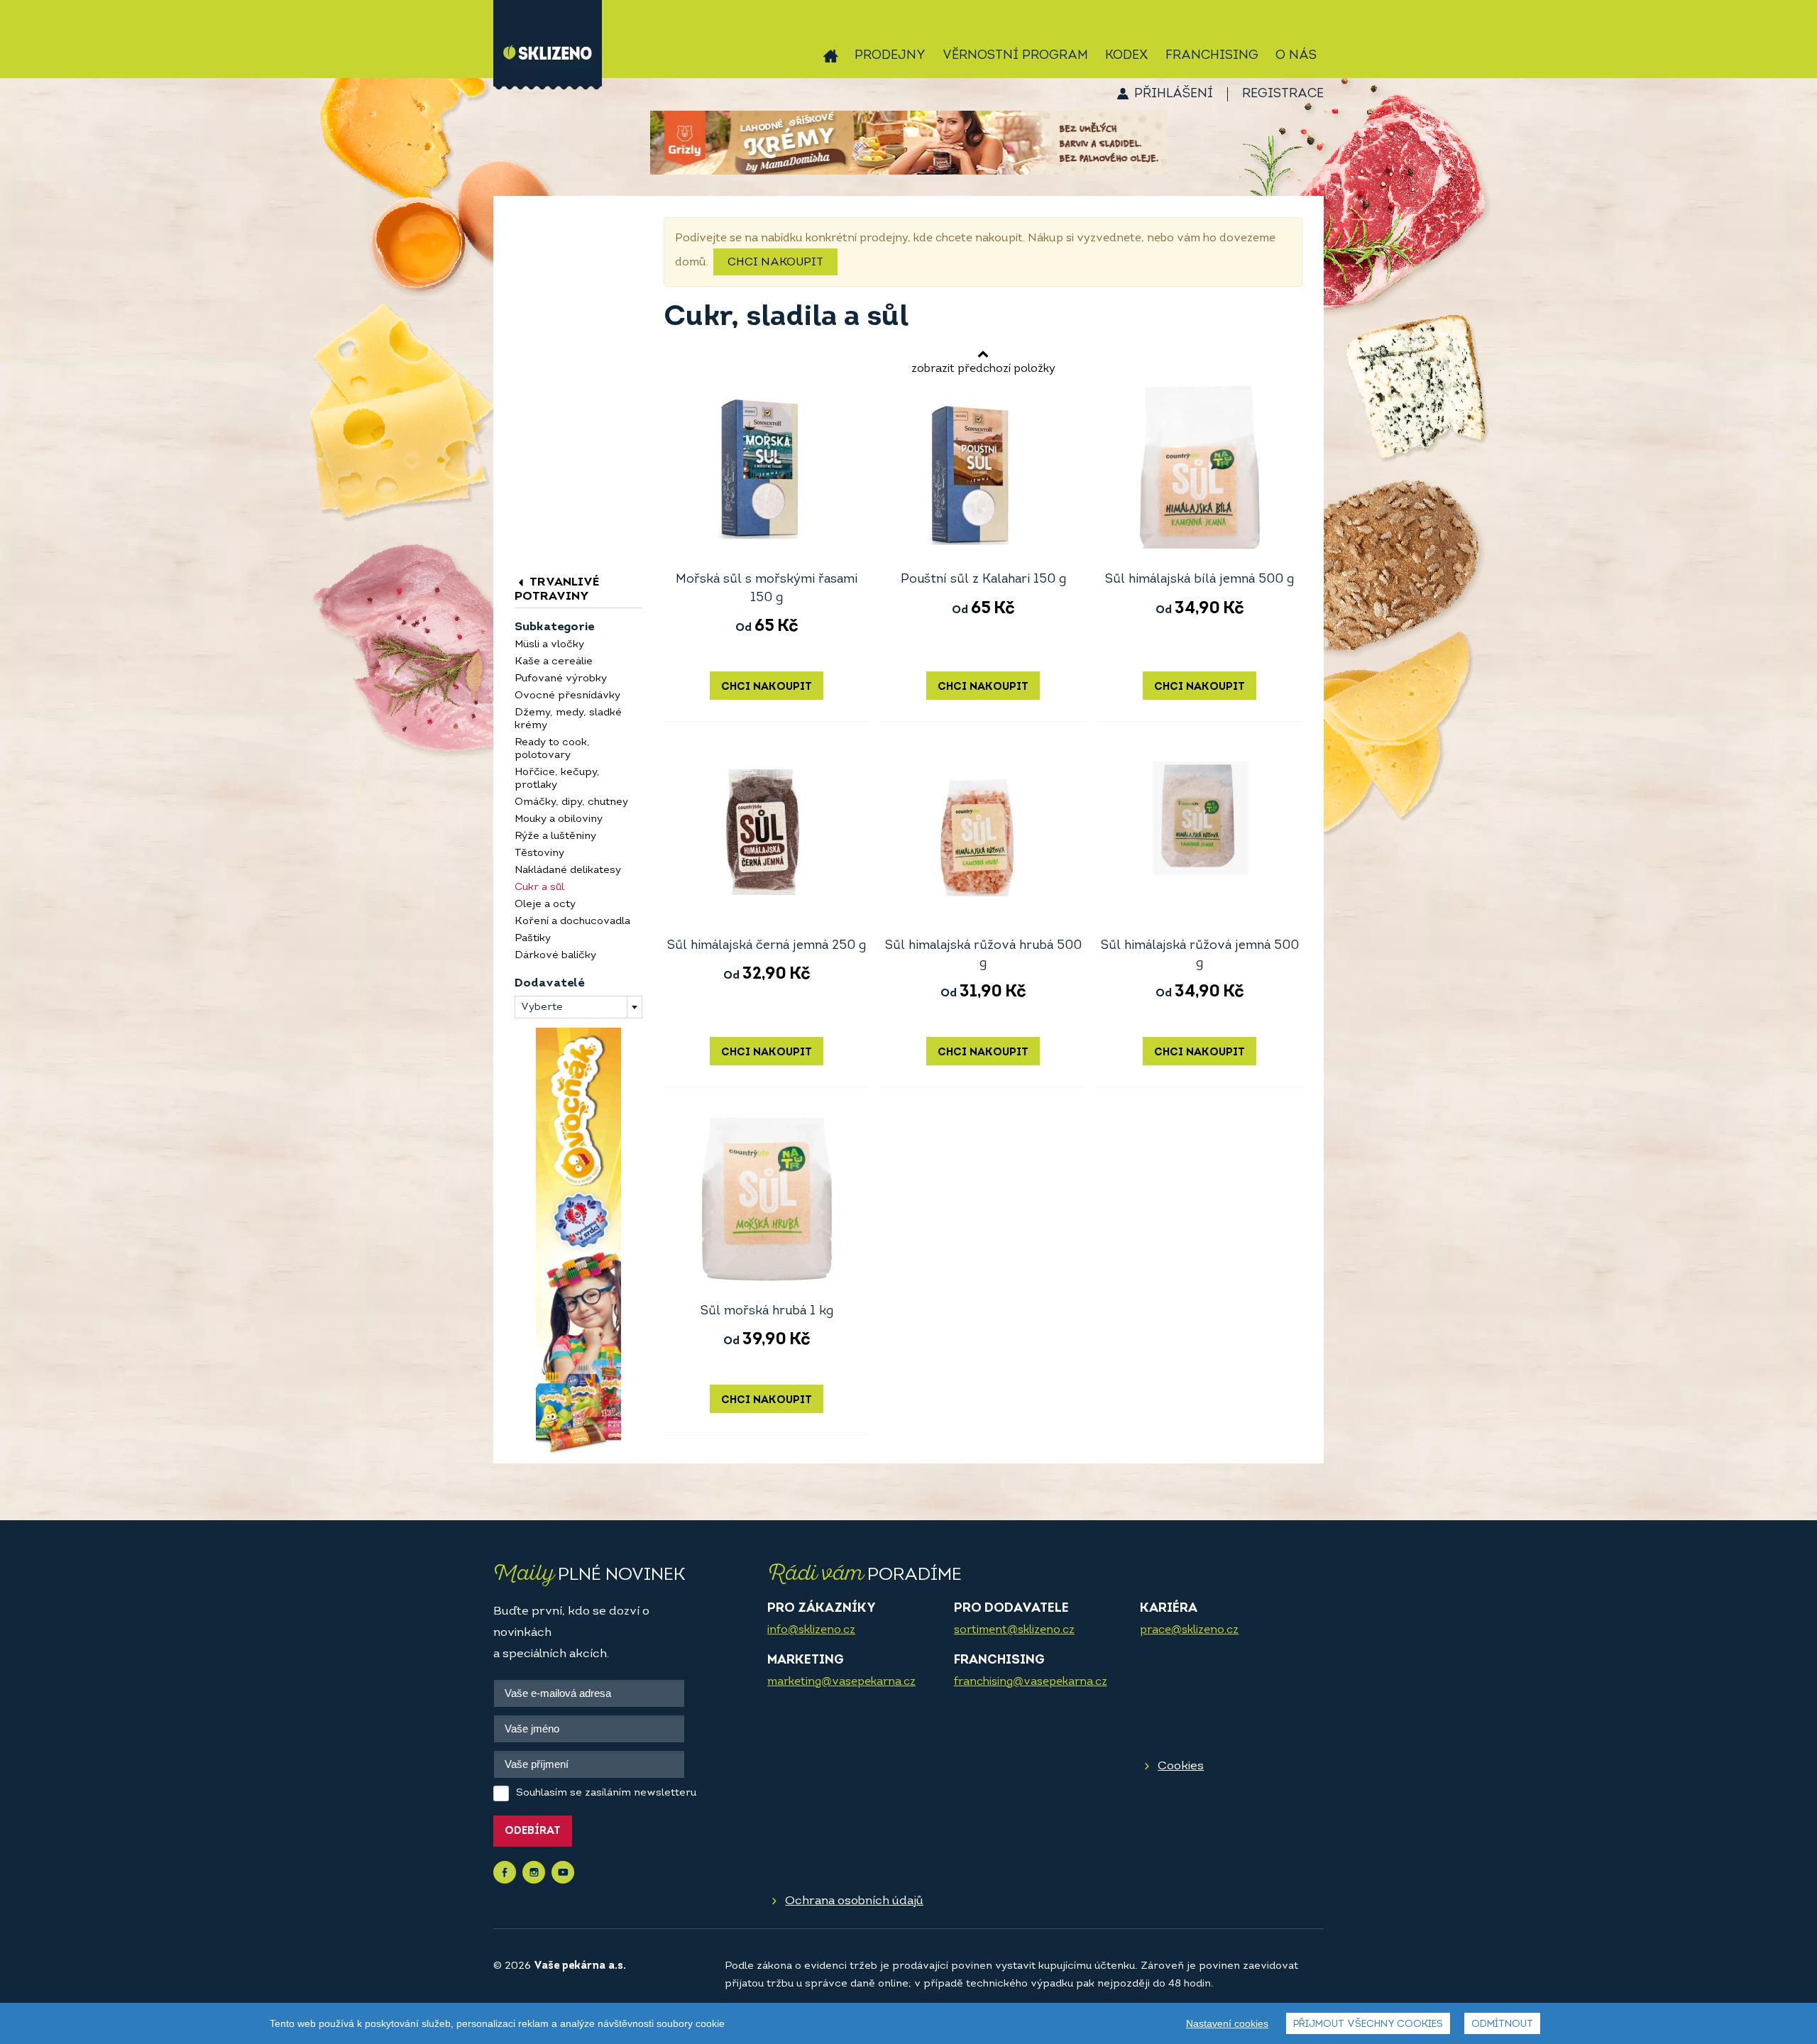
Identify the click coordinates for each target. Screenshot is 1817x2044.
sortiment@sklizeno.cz (1014, 1630)
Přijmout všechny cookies (1368, 2024)
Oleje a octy (545, 905)
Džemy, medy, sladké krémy (568, 719)
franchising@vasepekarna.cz (1031, 1682)
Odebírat (533, 1831)
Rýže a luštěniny (555, 836)
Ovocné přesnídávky (567, 696)
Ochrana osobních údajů (854, 1901)
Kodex (1127, 56)
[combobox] (578, 1007)
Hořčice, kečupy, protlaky (557, 779)
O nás (1296, 56)
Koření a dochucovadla (572, 922)
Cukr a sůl (539, 888)
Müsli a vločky (549, 645)
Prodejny (890, 56)
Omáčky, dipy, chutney (571, 802)
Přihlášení (1174, 94)
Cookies (1181, 1766)
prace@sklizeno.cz (1189, 1630)
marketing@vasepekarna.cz (841, 1682)
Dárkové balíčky (555, 956)
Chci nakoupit (775, 263)
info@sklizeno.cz (811, 1630)
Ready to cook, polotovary (552, 749)
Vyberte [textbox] (542, 1007)
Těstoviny (539, 853)
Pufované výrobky (561, 679)
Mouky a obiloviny (559, 819)
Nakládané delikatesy (568, 870)
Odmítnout (1502, 2024)
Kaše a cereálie (554, 662)
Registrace (1283, 94)
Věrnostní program (1015, 56)
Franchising (1212, 56)
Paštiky (533, 939)
